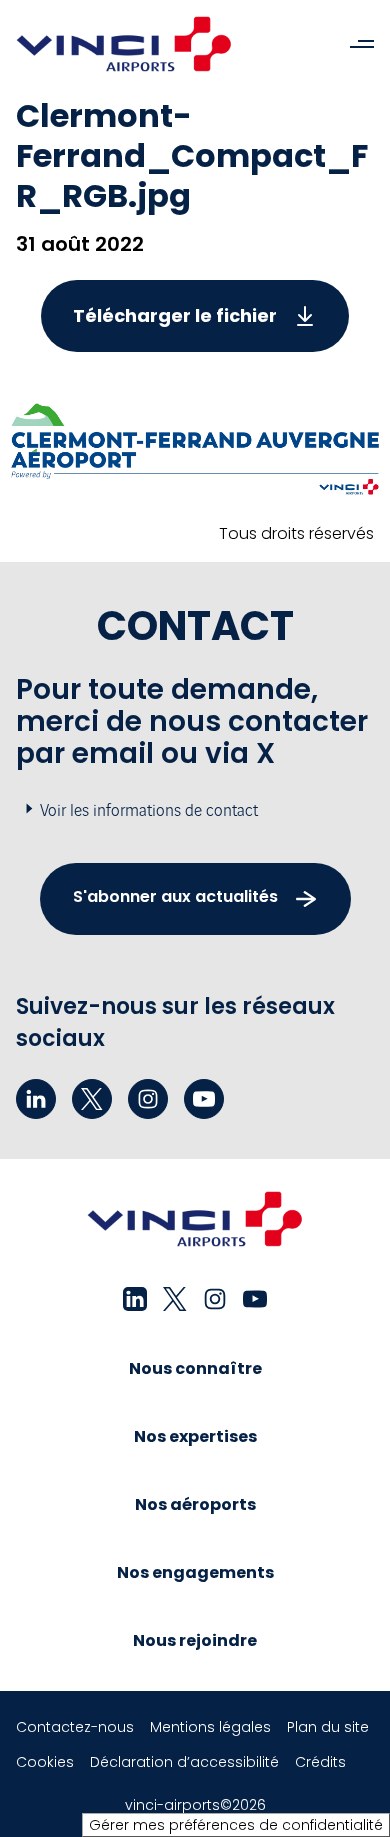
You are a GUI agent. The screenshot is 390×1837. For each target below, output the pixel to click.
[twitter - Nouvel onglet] (92, 1099)
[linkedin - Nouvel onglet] (36, 1099)
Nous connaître (195, 1368)
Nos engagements (195, 1572)
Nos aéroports (195, 1504)
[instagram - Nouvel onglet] (148, 1099)
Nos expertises (195, 1436)
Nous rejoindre (195, 1640)
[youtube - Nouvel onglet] (204, 1099)
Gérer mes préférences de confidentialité (236, 1825)
